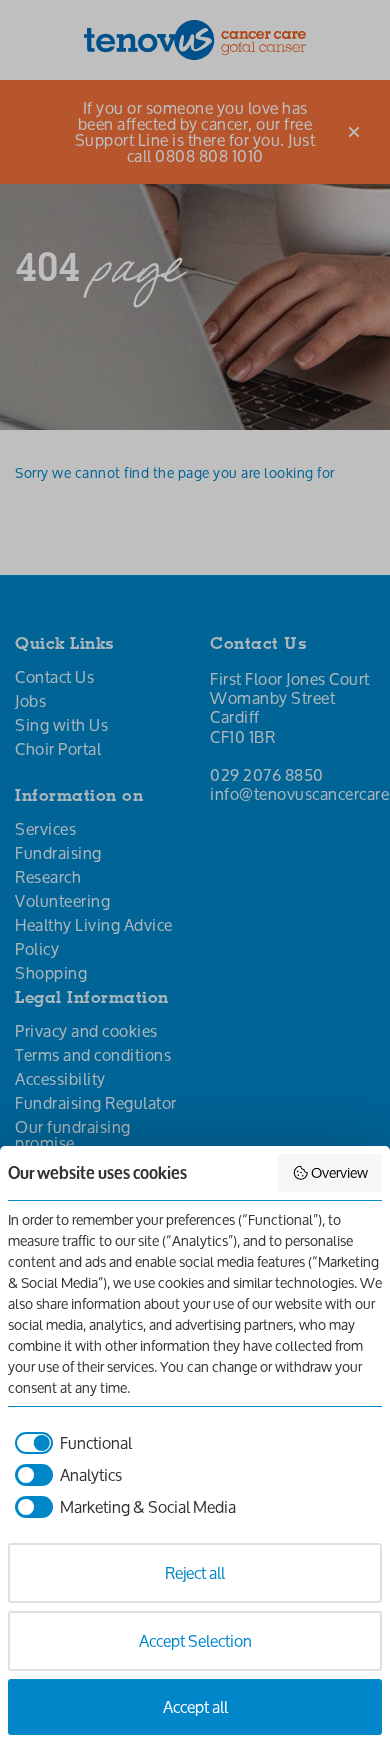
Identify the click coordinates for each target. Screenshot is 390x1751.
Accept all (195, 1706)
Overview (339, 1172)
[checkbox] (70, 1443)
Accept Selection (195, 1640)
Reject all (195, 1572)
